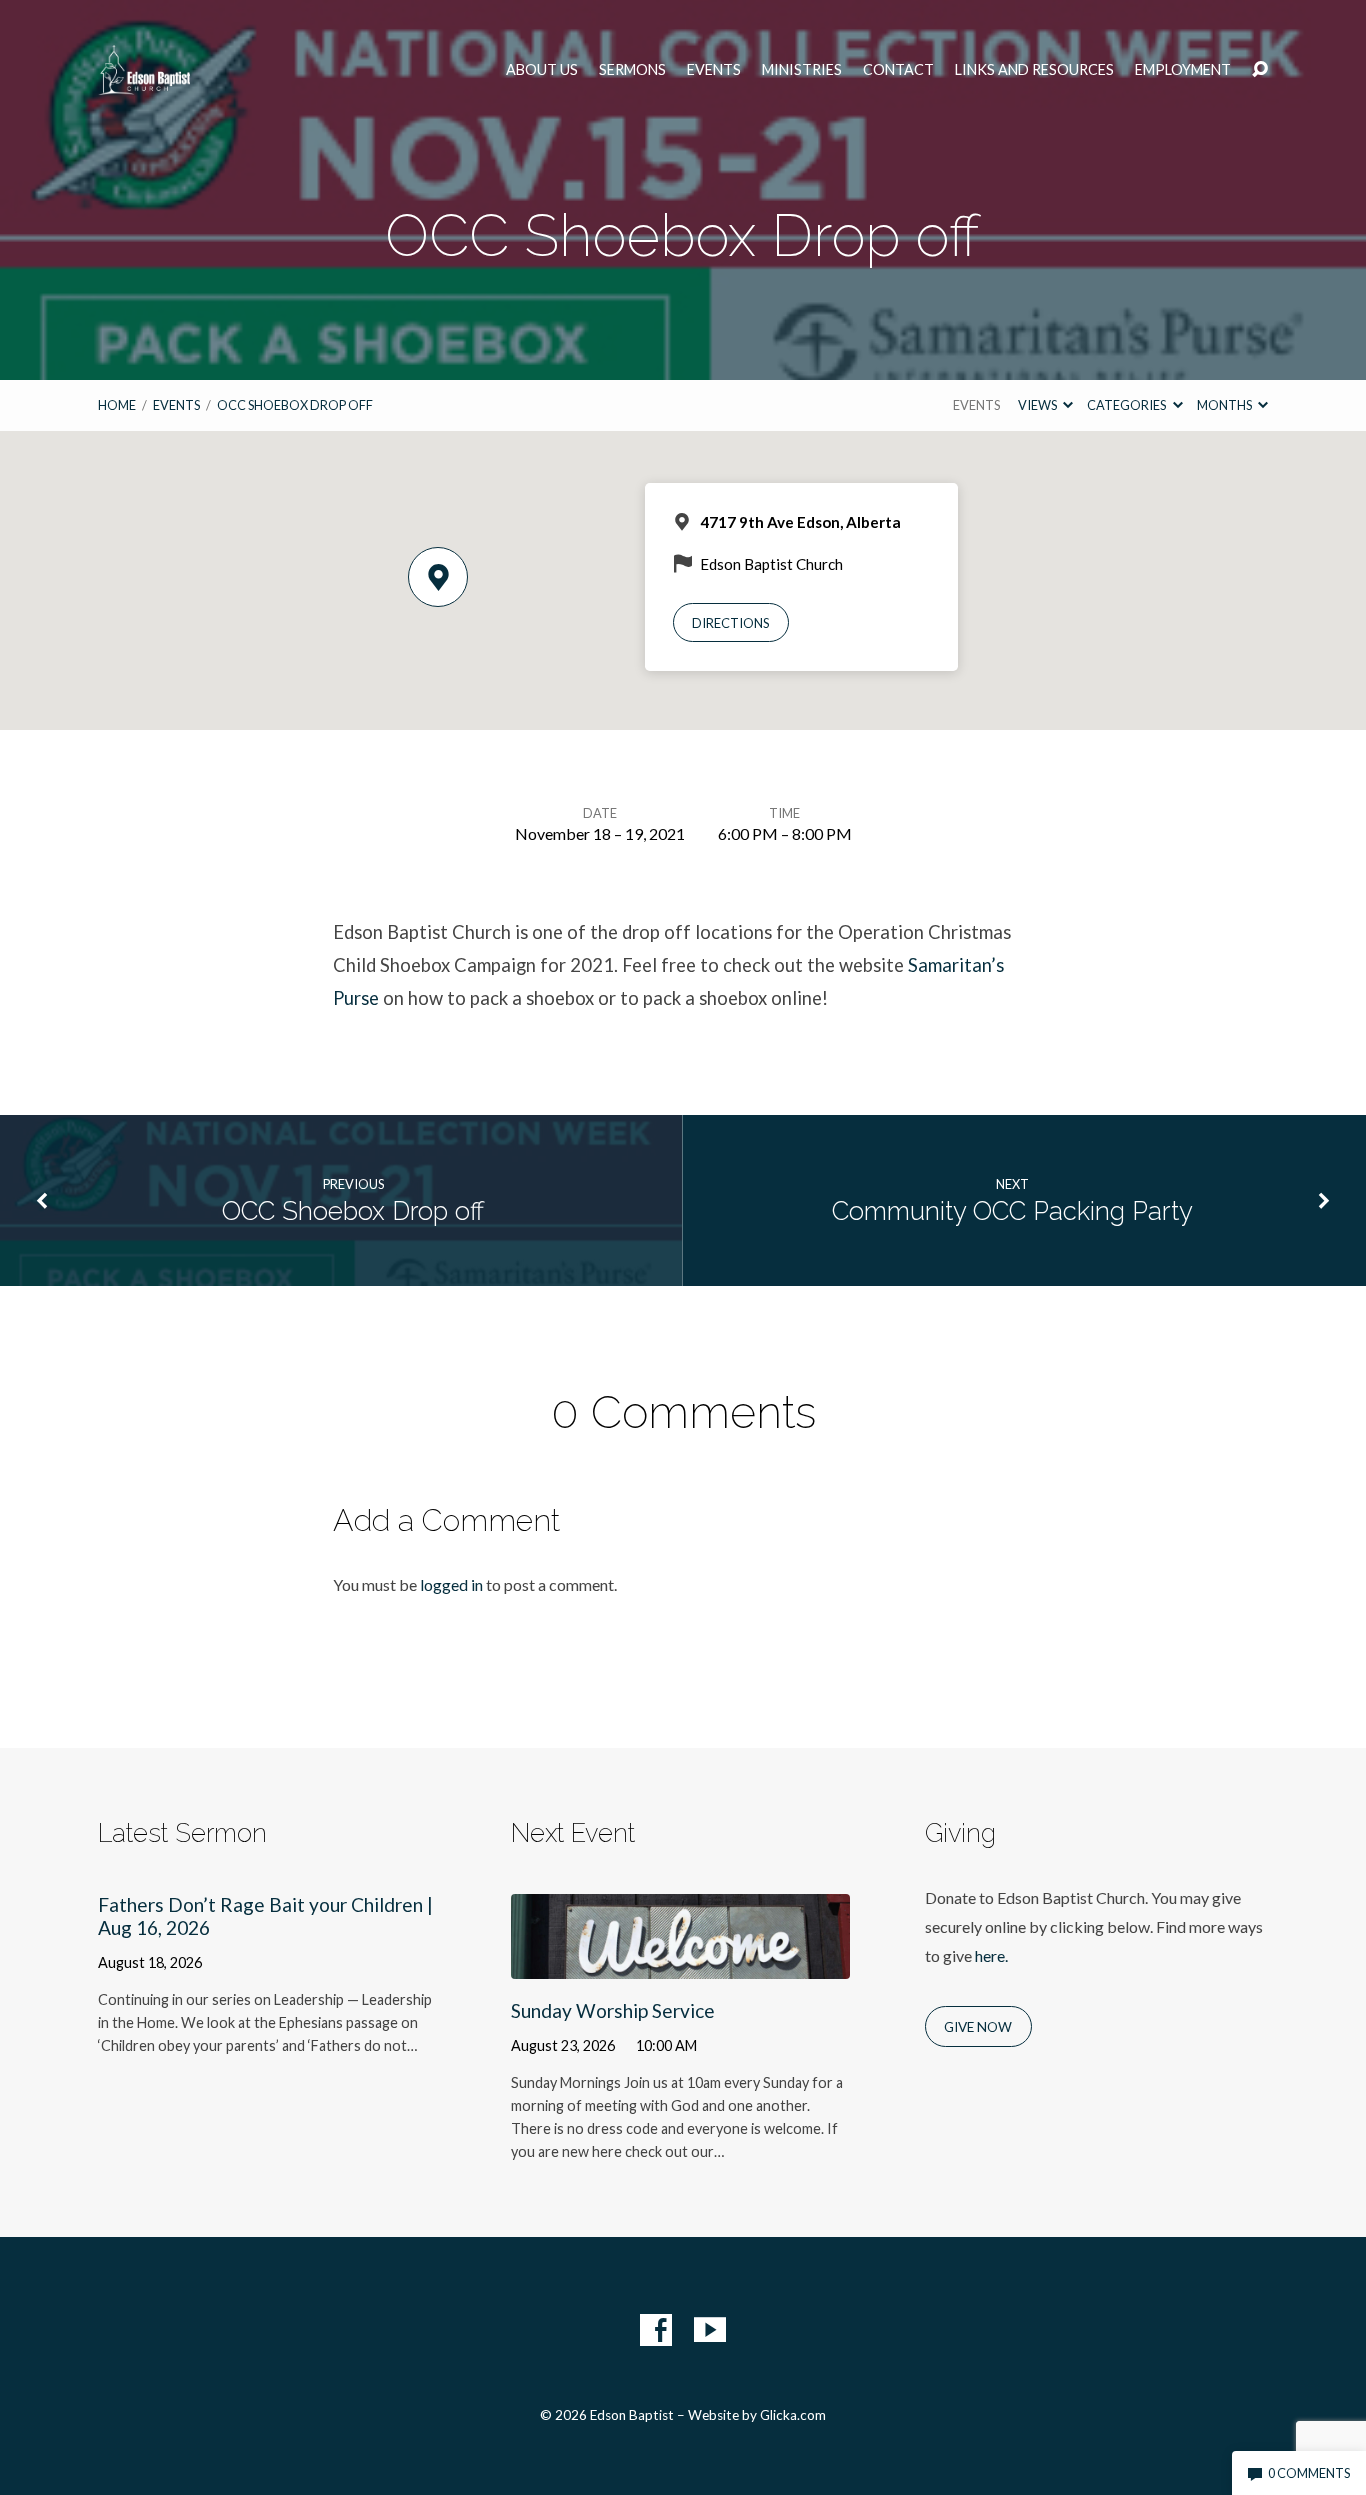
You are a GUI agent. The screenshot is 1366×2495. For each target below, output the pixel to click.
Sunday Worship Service (613, 2010)
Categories (1127, 405)
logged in (451, 1584)
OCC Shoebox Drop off (295, 405)
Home (117, 405)
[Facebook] (656, 2330)
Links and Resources (1034, 70)
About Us (542, 70)
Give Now (978, 2027)
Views (1038, 405)
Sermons (632, 70)
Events (714, 70)
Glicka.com (793, 2415)
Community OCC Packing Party (1012, 1211)
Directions (731, 623)
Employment (1183, 70)
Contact (898, 70)
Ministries (802, 70)
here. (991, 1955)
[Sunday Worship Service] (680, 1963)
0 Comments (1308, 2473)
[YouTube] (710, 2330)
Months (1225, 405)
